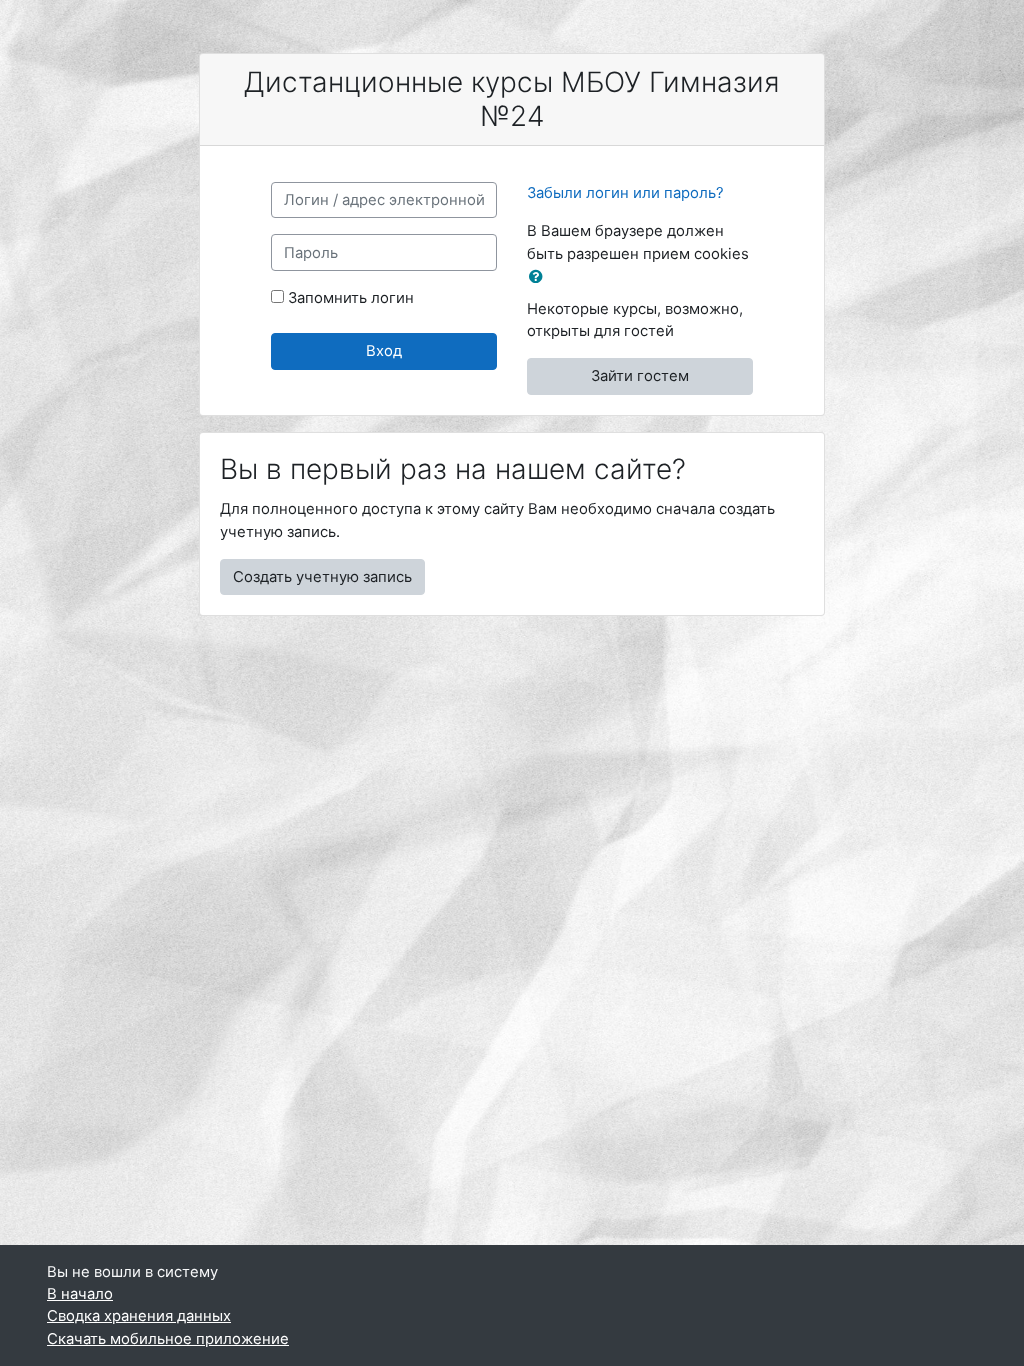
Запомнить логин (351, 298)
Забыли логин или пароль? (625, 193)
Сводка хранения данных (139, 1316)
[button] (540, 277)
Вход (384, 351)
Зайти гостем (640, 376)
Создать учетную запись (322, 577)
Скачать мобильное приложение (168, 1339)
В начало (80, 1294)
